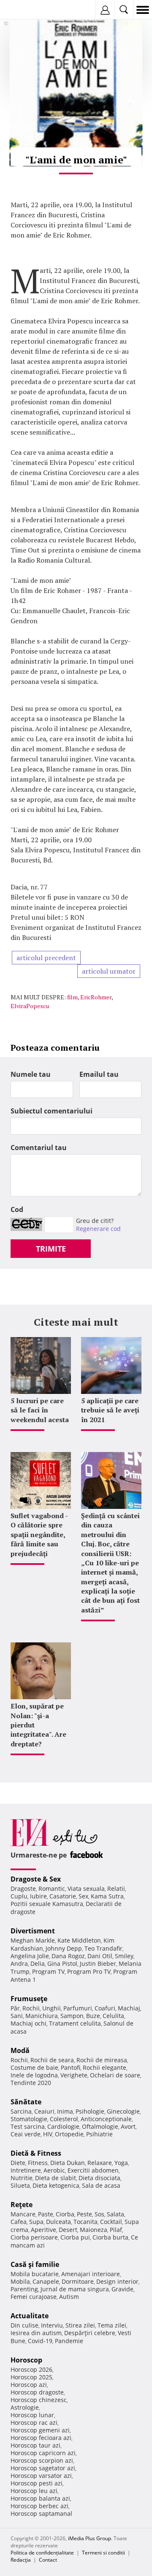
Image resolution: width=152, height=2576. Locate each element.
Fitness (38, 2163)
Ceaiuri (44, 2111)
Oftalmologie (100, 2126)
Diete (18, 2163)
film (72, 997)
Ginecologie (123, 2111)
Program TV (48, 1971)
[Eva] (26, 10)
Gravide (122, 2289)
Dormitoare (78, 2281)
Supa (36, 2222)
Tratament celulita (75, 2023)
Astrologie (25, 2407)
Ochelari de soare (115, 2075)
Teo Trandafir (103, 1948)
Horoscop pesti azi (37, 2483)
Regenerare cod (98, 1229)
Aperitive (43, 2230)
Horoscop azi (29, 2385)
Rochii (31, 2008)
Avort (128, 2126)
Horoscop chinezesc (39, 2400)
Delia (38, 1963)
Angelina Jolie (30, 1956)
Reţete (22, 2205)
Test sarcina (28, 2126)
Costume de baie (34, 2067)
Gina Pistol (62, 1963)
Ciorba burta (110, 2237)
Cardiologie (63, 2126)
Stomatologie (29, 2119)
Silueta (20, 2185)
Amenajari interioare (91, 2274)
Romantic (52, 1889)
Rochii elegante (104, 2067)
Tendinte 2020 (31, 2083)
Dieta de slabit (56, 2178)
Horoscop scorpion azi (42, 2460)
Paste (46, 2214)
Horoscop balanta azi (40, 2498)
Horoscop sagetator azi (43, 2468)
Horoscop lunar (32, 2415)
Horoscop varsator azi (41, 2476)
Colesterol (64, 2119)
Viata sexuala (86, 1889)
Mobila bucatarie (35, 2274)
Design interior (117, 2281)
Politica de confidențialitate (42, 2553)
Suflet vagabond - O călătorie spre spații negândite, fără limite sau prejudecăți (39, 1535)
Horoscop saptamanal (41, 2513)
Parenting (24, 2289)
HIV (48, 2134)
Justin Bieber (98, 1963)
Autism (69, 2297)
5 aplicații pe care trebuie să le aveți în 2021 (110, 1410)
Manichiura (42, 2016)
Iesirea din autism (36, 2333)
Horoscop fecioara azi (41, 2438)
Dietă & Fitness (36, 2153)
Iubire (38, 1896)
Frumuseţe (29, 1999)
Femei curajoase (34, 2297)
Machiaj (129, 2008)
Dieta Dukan (68, 2163)
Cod (17, 1209)
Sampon (72, 2016)
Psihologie (90, 2111)
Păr (15, 2008)
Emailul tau (99, 1074)
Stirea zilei (80, 2325)
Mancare (23, 2214)
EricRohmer (96, 997)
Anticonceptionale (106, 2119)
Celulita (113, 2016)
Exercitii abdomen (93, 2170)
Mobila (20, 2281)
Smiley (124, 1956)
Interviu (52, 2325)
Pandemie (69, 2341)
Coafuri (105, 2008)
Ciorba (65, 2214)
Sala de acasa (101, 2185)
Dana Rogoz (68, 1956)
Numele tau (31, 1074)
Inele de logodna (34, 2075)
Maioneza (94, 2230)
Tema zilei (112, 2325)
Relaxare (100, 2163)
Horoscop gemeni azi (40, 2430)
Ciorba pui (75, 2237)
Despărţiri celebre (90, 2333)
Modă (20, 2050)
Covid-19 (40, 2341)
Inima (65, 2111)
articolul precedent (46, 958)
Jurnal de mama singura (75, 2289)
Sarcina (21, 2111)
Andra (19, 1963)
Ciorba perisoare (34, 2237)
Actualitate (30, 2316)
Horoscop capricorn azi (43, 2453)
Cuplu (19, 1896)
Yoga (121, 2163)
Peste (84, 2214)
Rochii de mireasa (102, 2060)
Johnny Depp (64, 1948)
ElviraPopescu (30, 1006)
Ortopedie (69, 2134)
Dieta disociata (99, 2178)
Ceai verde (26, 2134)
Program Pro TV (89, 1971)
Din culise (24, 2325)
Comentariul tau (39, 1148)
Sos (99, 2214)
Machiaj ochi (28, 2023)
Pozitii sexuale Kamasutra (47, 1904)
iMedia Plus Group (90, 2538)
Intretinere (26, 2170)
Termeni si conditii (103, 2553)
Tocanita (85, 2222)
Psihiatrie (99, 2134)
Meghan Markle (33, 1940)
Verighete (74, 2075)
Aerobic (54, 2170)
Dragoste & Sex (36, 1879)
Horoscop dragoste (37, 2392)
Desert (68, 2230)
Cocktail (111, 2222)
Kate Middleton (79, 1940)
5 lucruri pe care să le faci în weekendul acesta (40, 1410)
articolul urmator (109, 971)
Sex (83, 1896)
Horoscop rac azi (34, 2423)
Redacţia (21, 2560)
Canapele (46, 2281)
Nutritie (22, 2178)
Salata (115, 2214)
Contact (48, 2560)
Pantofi (71, 2067)
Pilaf (116, 2230)
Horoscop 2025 (31, 2377)
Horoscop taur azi (35, 2445)
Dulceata (58, 2222)
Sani (17, 2016)
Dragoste (23, 1889)
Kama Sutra (107, 1896)
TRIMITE (51, 1249)
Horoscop (26, 2360)
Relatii (116, 1889)
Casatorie (63, 1896)
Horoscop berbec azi (39, 2506)
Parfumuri (78, 2008)
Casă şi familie (35, 2264)
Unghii (52, 2008)
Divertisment (33, 1931)
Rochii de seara (52, 2060)
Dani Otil (100, 1956)
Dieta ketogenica (56, 2185)
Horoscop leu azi (34, 2491)
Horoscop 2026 (31, 2369)
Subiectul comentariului (52, 1111)
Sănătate (26, 2102)
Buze (93, 2016)
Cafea (19, 2222)
